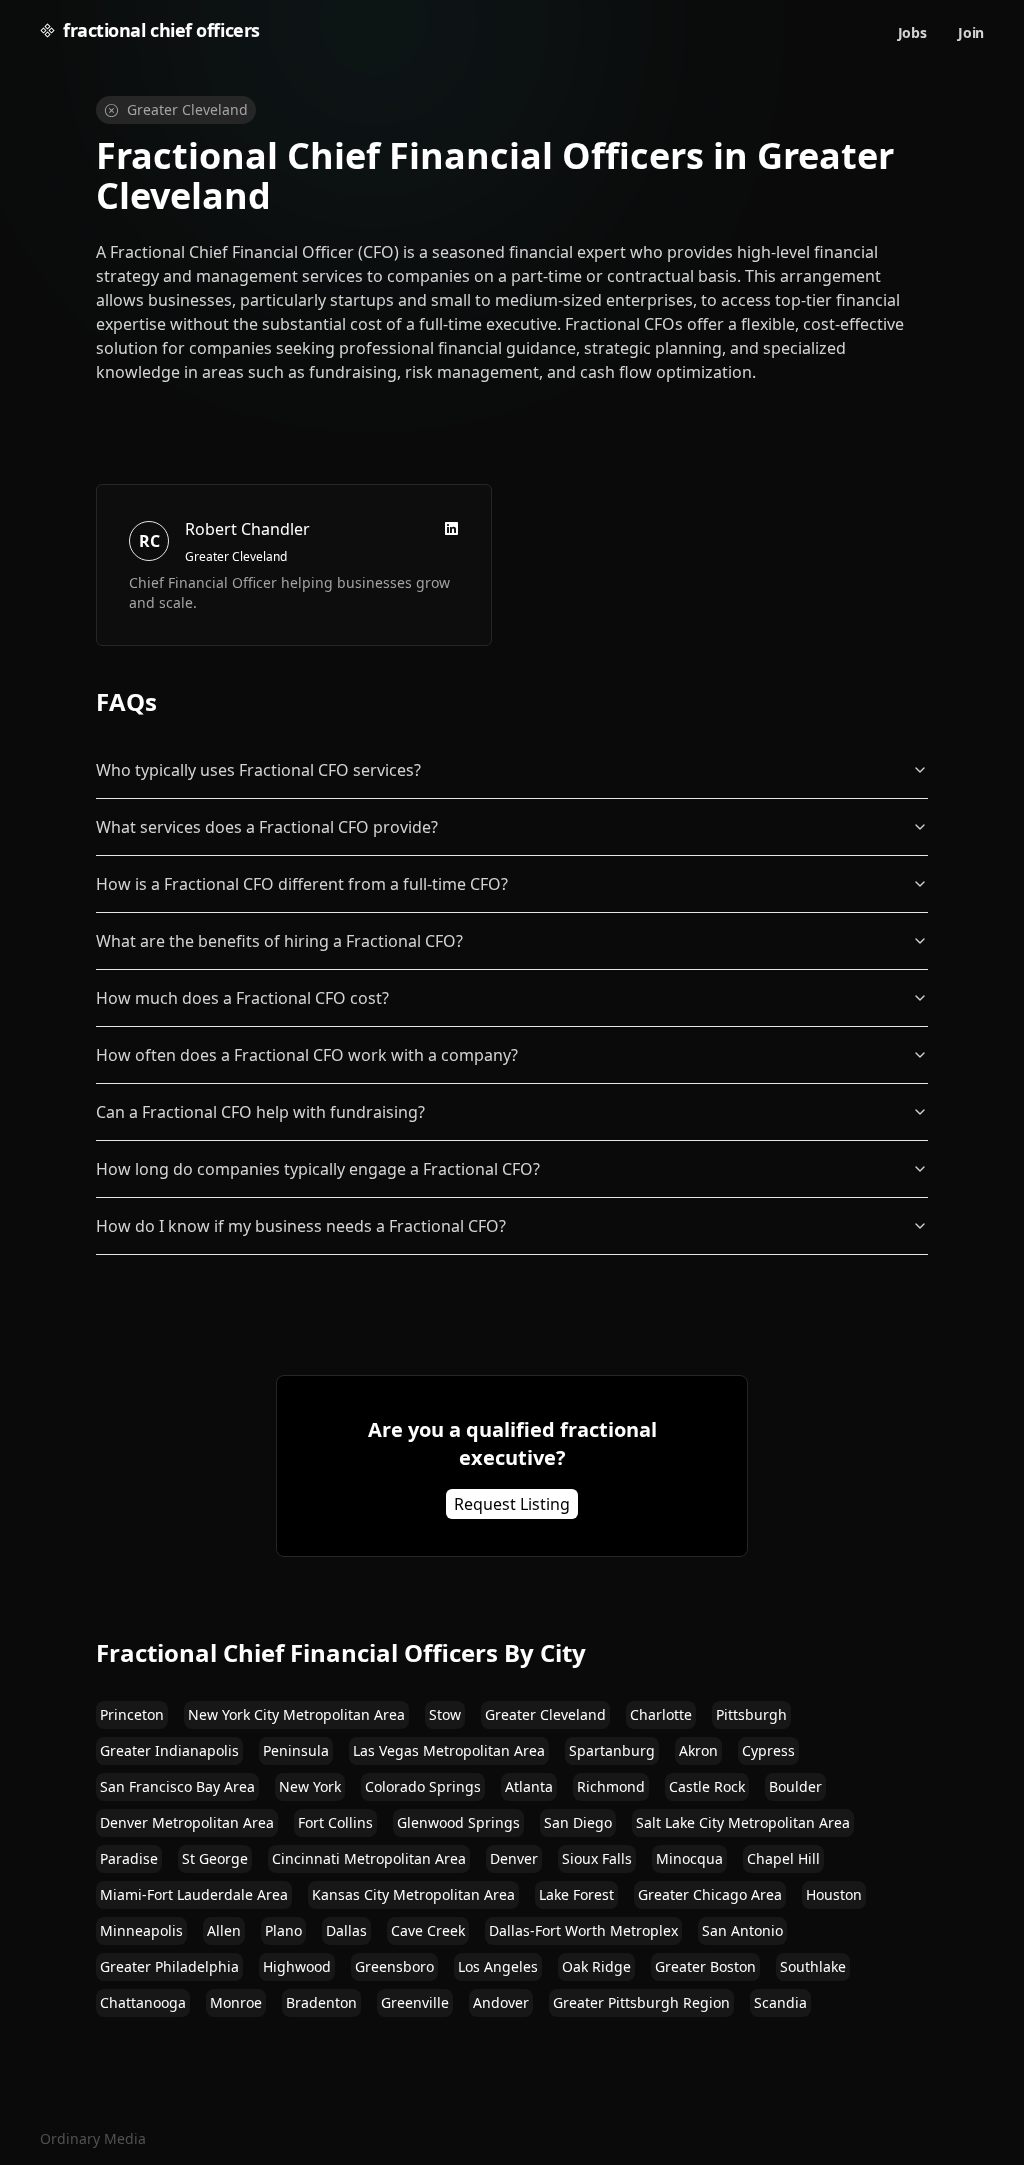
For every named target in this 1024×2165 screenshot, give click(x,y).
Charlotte (661, 1714)
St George (215, 1858)
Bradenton (321, 2002)
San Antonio (742, 1930)
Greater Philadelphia (169, 1966)
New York (310, 1786)
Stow (445, 1714)
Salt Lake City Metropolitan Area (743, 1822)
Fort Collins (335, 1822)
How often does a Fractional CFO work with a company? (307, 1055)
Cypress (768, 1750)
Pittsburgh (751, 1714)
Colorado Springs (423, 1786)
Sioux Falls (597, 1858)
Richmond (611, 1786)
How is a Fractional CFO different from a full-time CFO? (302, 884)
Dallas (346, 1930)
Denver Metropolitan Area (187, 1822)
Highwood (297, 1966)
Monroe (236, 2002)
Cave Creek (428, 1930)
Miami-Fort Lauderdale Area (194, 1894)
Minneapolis (141, 1930)
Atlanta (529, 1786)
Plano (283, 1930)
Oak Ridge (596, 1966)
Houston (834, 1894)
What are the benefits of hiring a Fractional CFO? (279, 941)
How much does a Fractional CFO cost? (242, 998)
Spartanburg (612, 1750)
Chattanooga (143, 2002)
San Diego (578, 1822)
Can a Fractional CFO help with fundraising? (260, 1112)
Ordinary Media (93, 2138)
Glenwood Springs (458, 1822)
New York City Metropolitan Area (296, 1714)
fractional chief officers (161, 30)
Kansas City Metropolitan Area (413, 1894)
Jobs (912, 32)
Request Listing (512, 1504)
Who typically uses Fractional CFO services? (258, 770)
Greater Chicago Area (710, 1894)
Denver (514, 1858)
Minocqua (689, 1858)
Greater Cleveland (545, 1714)
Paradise (129, 1858)
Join (971, 32)
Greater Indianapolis (169, 1750)
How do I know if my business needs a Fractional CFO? (301, 1226)
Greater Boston (705, 1966)
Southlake (813, 1966)
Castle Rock (707, 1786)
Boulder (795, 1786)
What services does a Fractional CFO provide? (267, 827)
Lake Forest (576, 1894)
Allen (224, 1930)
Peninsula (296, 1750)
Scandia (780, 2002)
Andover (501, 2002)
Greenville (415, 2002)
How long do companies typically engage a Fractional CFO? (318, 1169)
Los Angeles (498, 1966)
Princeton (132, 1714)
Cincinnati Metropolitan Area (369, 1858)
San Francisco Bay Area (177, 1786)
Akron (698, 1750)
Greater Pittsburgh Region (641, 2002)
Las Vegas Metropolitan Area (449, 1750)
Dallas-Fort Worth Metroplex (583, 1930)
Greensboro (394, 1966)
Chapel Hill (783, 1858)
